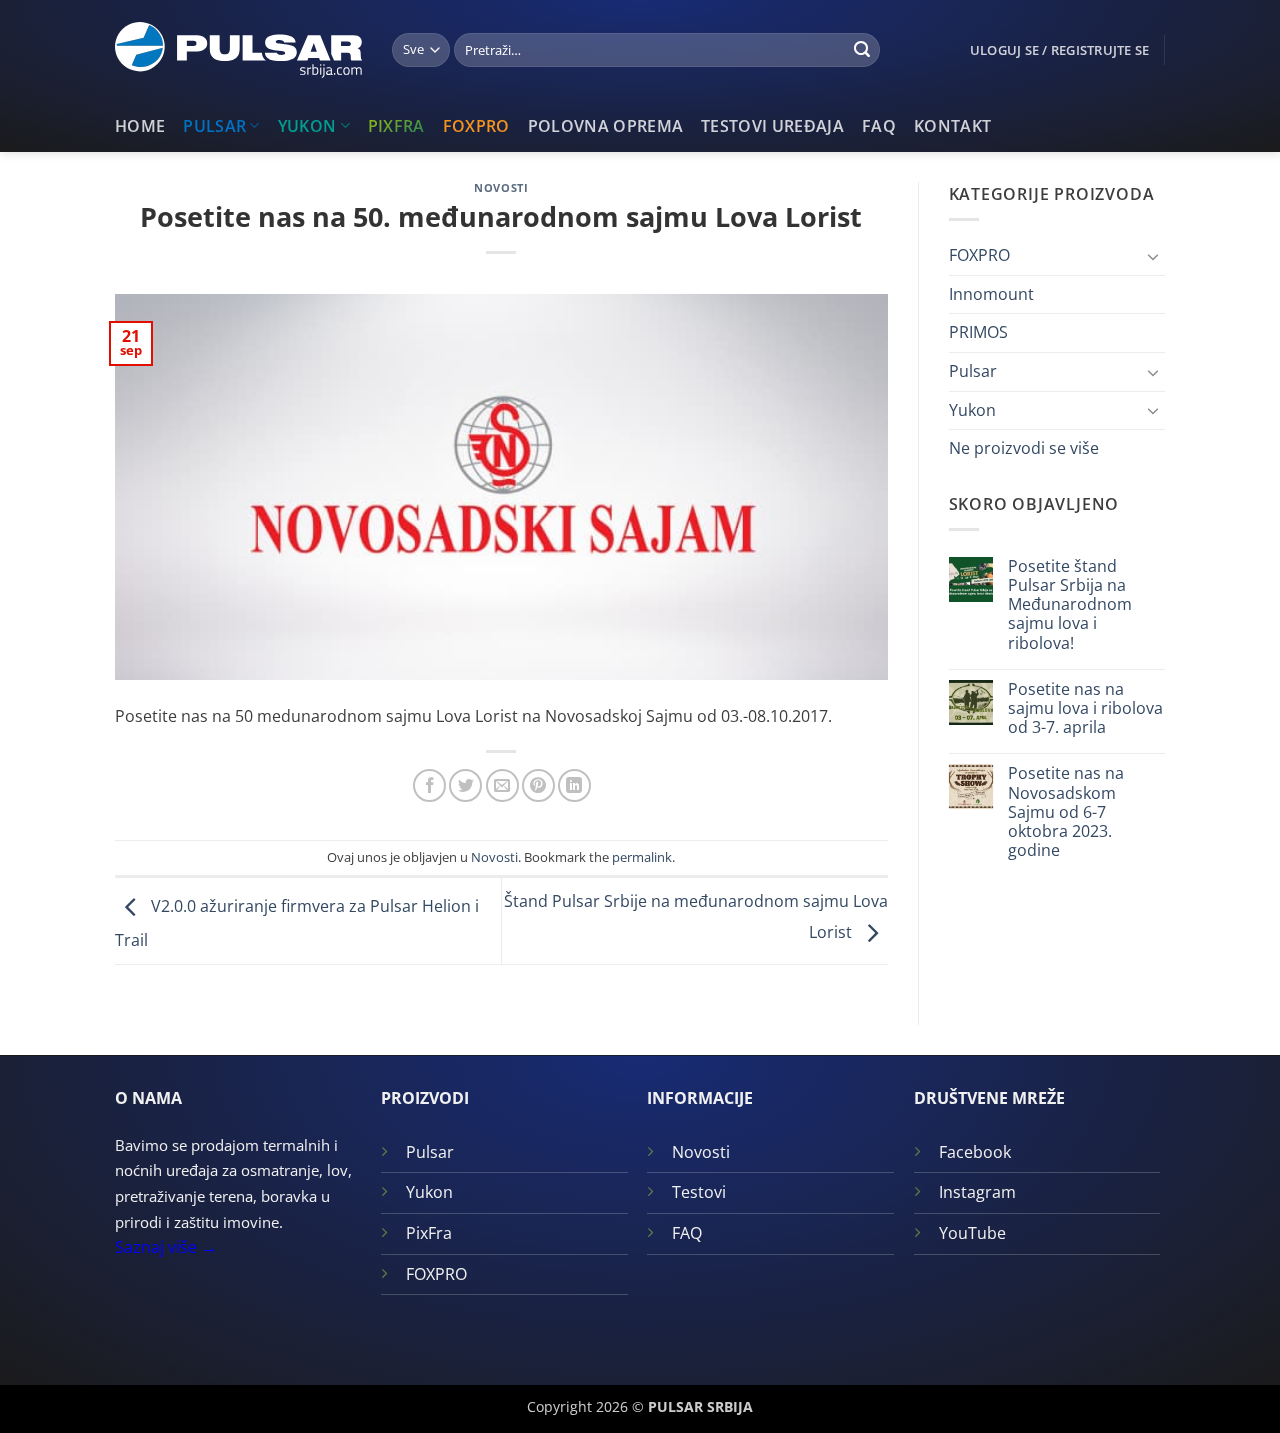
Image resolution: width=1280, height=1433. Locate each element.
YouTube (972, 1233)
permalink (642, 857)
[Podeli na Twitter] (465, 785)
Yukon (307, 126)
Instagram (977, 1192)
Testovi (699, 1192)
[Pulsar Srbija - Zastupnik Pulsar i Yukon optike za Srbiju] (238, 50)
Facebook (975, 1152)
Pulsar (214, 126)
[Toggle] (1153, 256)
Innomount (991, 294)
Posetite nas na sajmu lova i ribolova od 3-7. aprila (1085, 709)
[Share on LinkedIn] (574, 785)
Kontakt (952, 126)
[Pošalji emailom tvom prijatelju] (502, 785)
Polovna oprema (605, 126)
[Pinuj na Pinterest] (538, 785)
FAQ (879, 126)
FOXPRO (476, 126)
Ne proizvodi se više (1024, 448)
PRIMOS (978, 332)
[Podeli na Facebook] (429, 785)
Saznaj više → (166, 1247)
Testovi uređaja (772, 126)
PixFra (396, 126)
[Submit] (862, 50)
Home (140, 126)
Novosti (501, 187)
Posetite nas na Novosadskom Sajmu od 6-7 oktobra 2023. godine (1066, 812)
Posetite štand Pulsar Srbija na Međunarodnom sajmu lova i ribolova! (1070, 605)
